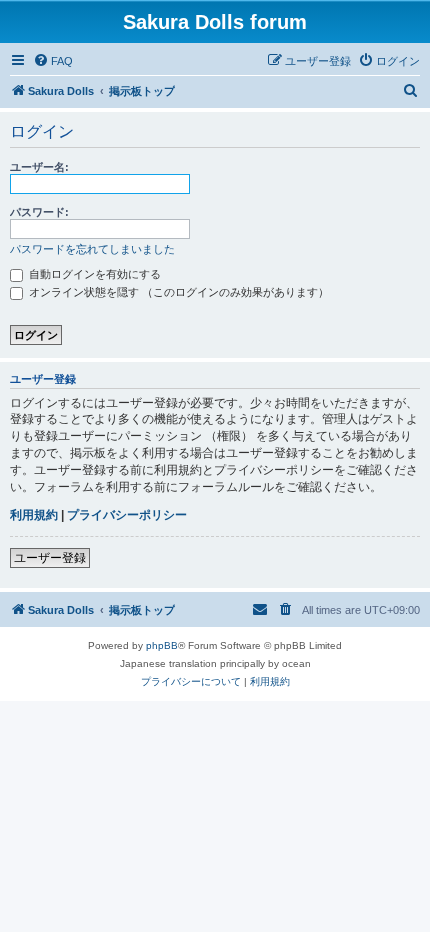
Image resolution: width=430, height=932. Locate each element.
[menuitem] (53, 61)
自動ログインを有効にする (93, 274)
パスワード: (39, 212)
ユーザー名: (39, 167)
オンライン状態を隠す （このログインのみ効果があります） (177, 292)
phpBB (162, 645)
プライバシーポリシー (127, 515)
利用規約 (34, 515)
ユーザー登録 (50, 558)
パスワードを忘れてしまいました (92, 249)
